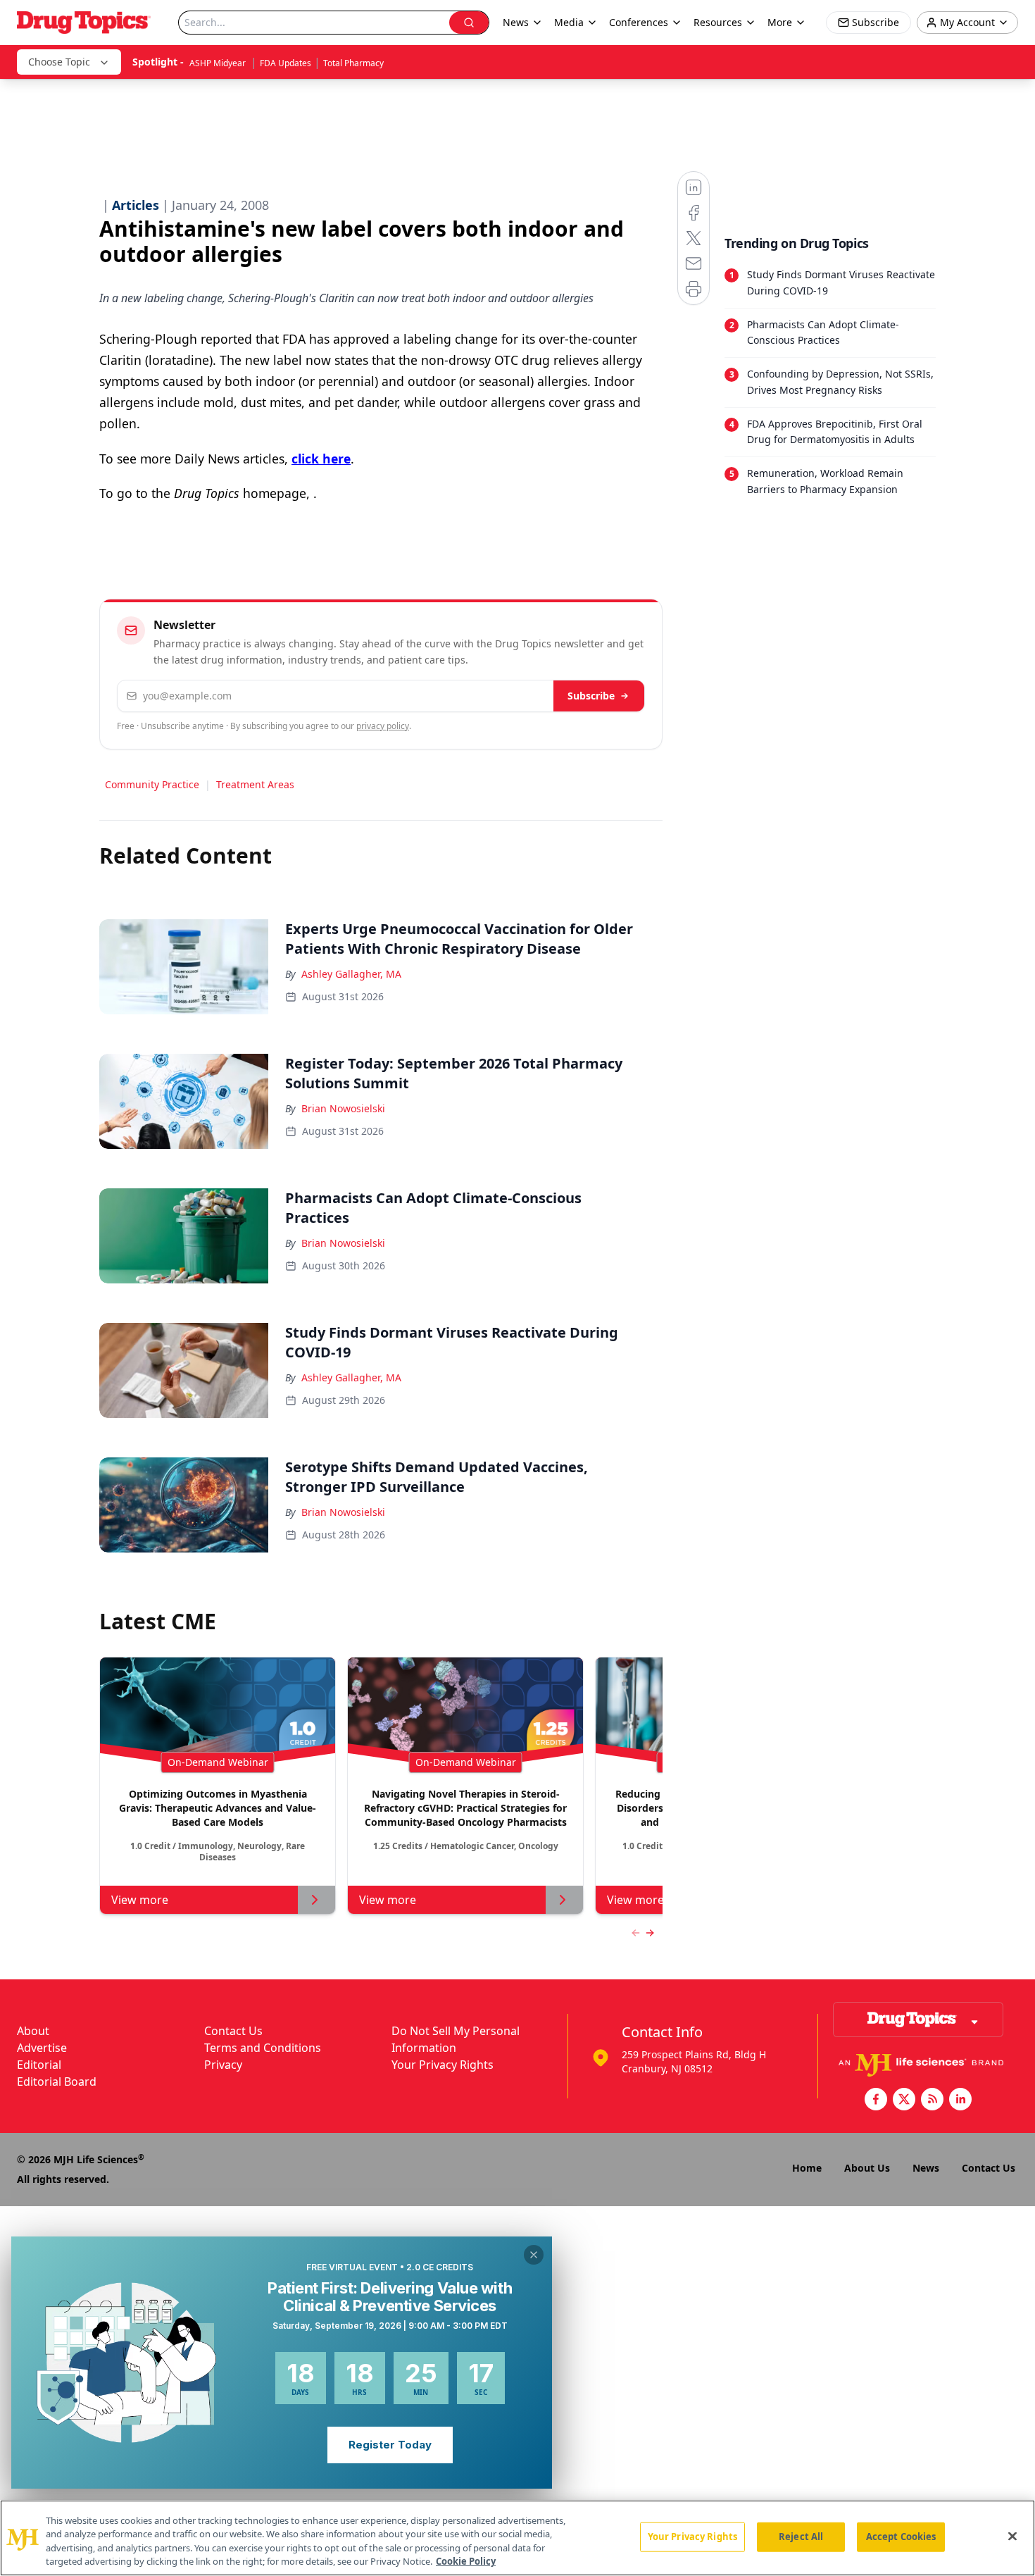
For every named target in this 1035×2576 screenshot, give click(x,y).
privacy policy (383, 726)
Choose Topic (59, 62)
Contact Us (233, 2031)
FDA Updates (286, 63)
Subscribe (591, 696)
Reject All (801, 2537)
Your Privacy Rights (443, 2065)
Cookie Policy (466, 2561)
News (926, 2168)
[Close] (1012, 2536)
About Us (867, 2168)
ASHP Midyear (219, 63)
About (33, 2031)
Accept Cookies (901, 2537)
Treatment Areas (255, 784)
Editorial (39, 2065)
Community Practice (152, 784)
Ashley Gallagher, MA (351, 974)
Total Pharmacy (353, 63)
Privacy (223, 2065)
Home (807, 2168)
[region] (517, 2538)
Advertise (42, 2048)
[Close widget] (534, 2255)
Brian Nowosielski (343, 1108)
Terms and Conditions (263, 2048)
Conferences (639, 22)
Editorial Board (57, 2082)
